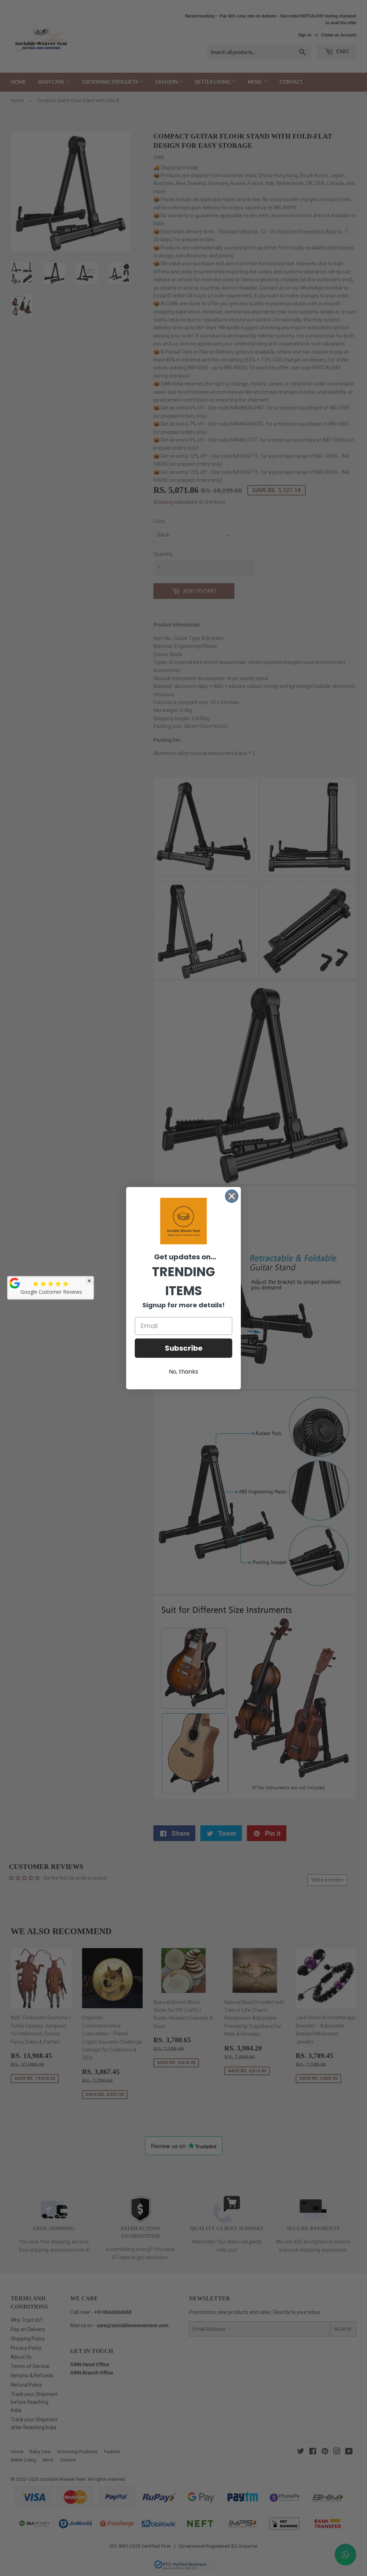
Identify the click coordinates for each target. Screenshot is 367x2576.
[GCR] (15, 1283)
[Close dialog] (232, 1196)
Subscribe (184, 1348)
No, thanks (183, 1372)
